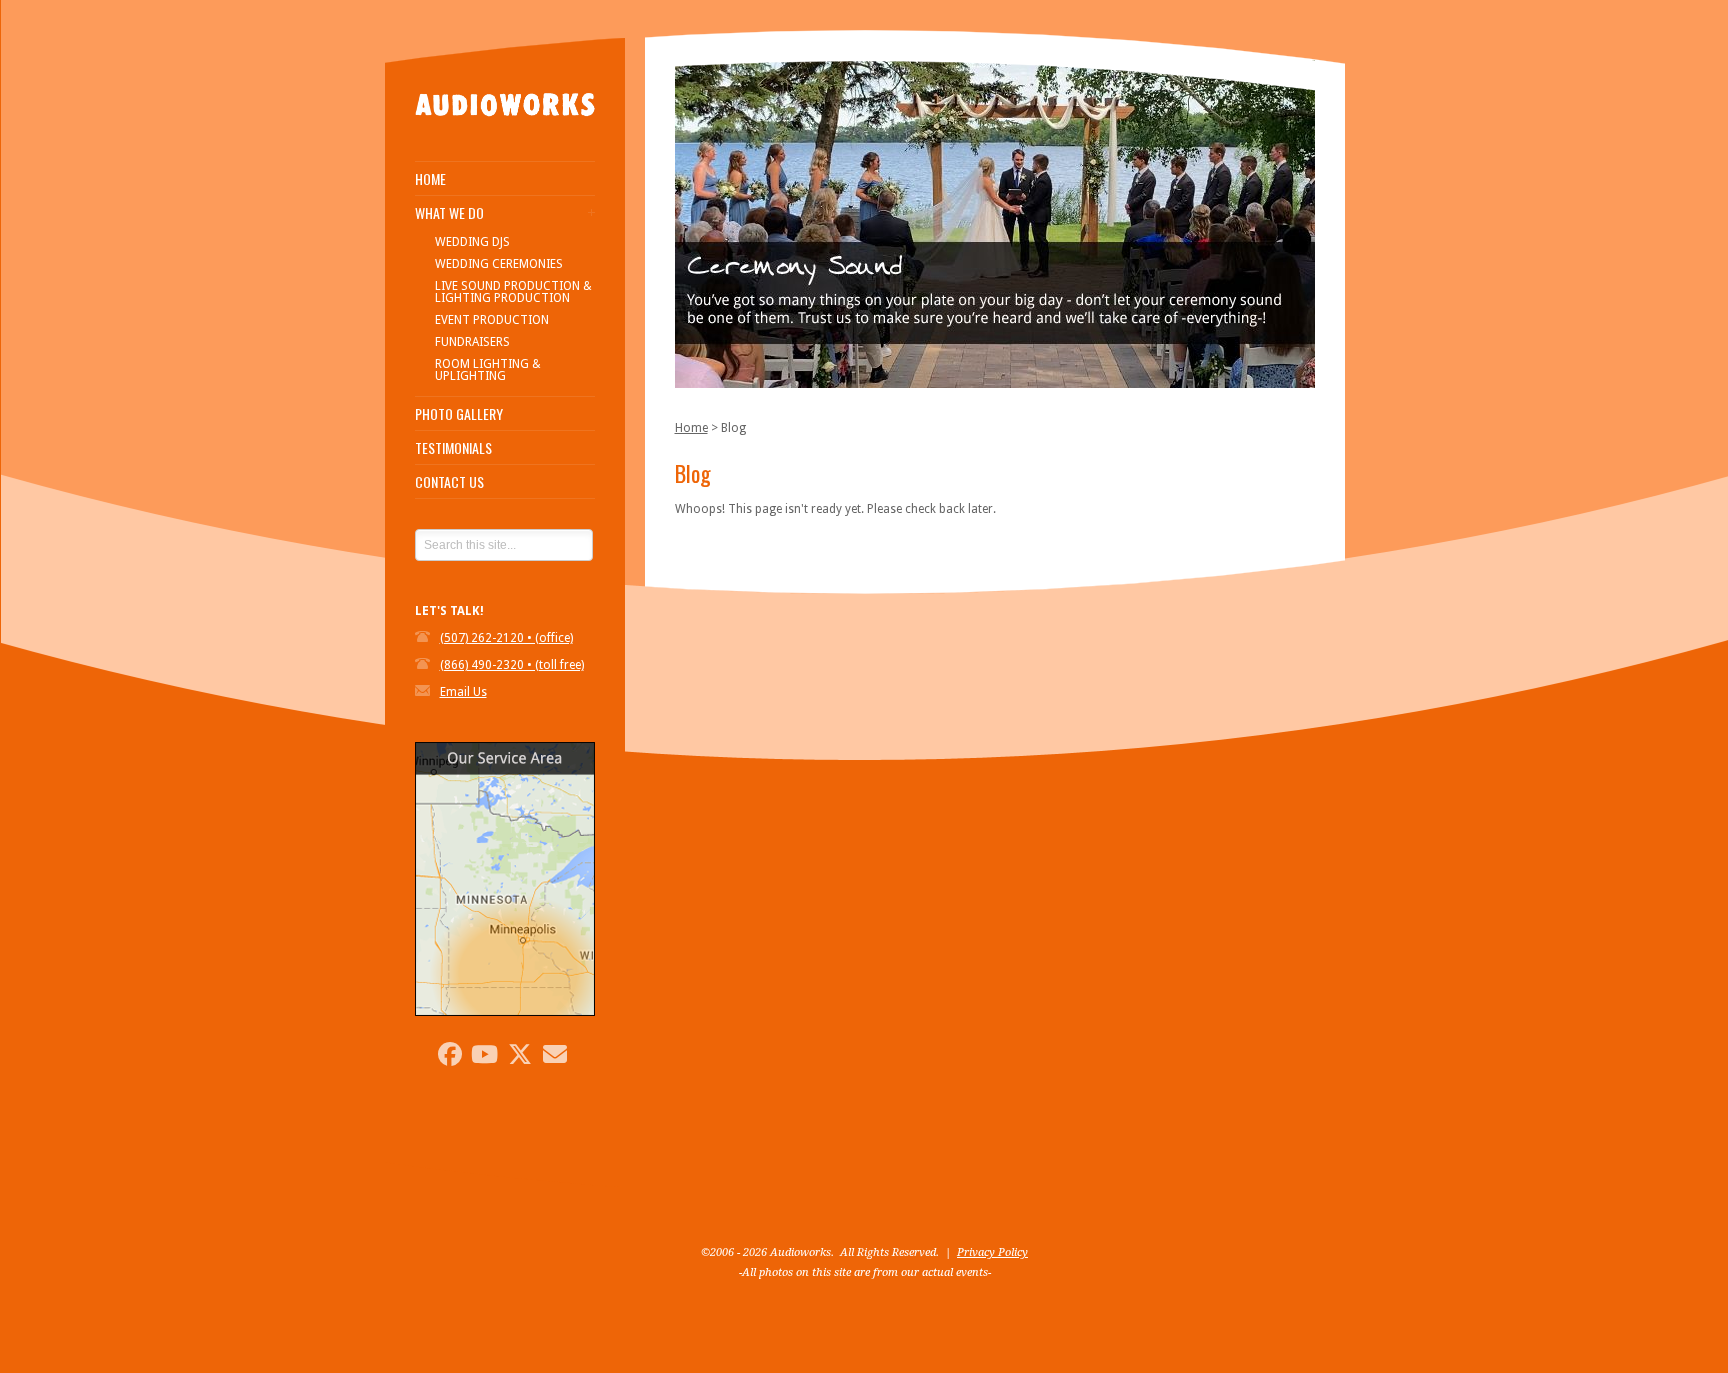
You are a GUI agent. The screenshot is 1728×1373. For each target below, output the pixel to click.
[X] (520, 1054)
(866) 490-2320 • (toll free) (512, 665)
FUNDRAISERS (472, 342)
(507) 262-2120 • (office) (506, 638)
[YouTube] (485, 1054)
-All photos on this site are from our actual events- (865, 1272)
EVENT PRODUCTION (492, 320)
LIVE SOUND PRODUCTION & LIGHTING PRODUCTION (513, 292)
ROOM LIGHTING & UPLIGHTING (488, 370)
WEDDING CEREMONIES (499, 264)
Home (691, 428)
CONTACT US (449, 482)
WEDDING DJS (472, 242)
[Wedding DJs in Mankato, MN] (505, 141)
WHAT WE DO (449, 213)
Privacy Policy (992, 1252)
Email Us (463, 692)
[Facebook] (450, 1054)
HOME (430, 179)
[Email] (555, 1054)
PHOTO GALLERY (459, 414)
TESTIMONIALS (453, 448)
